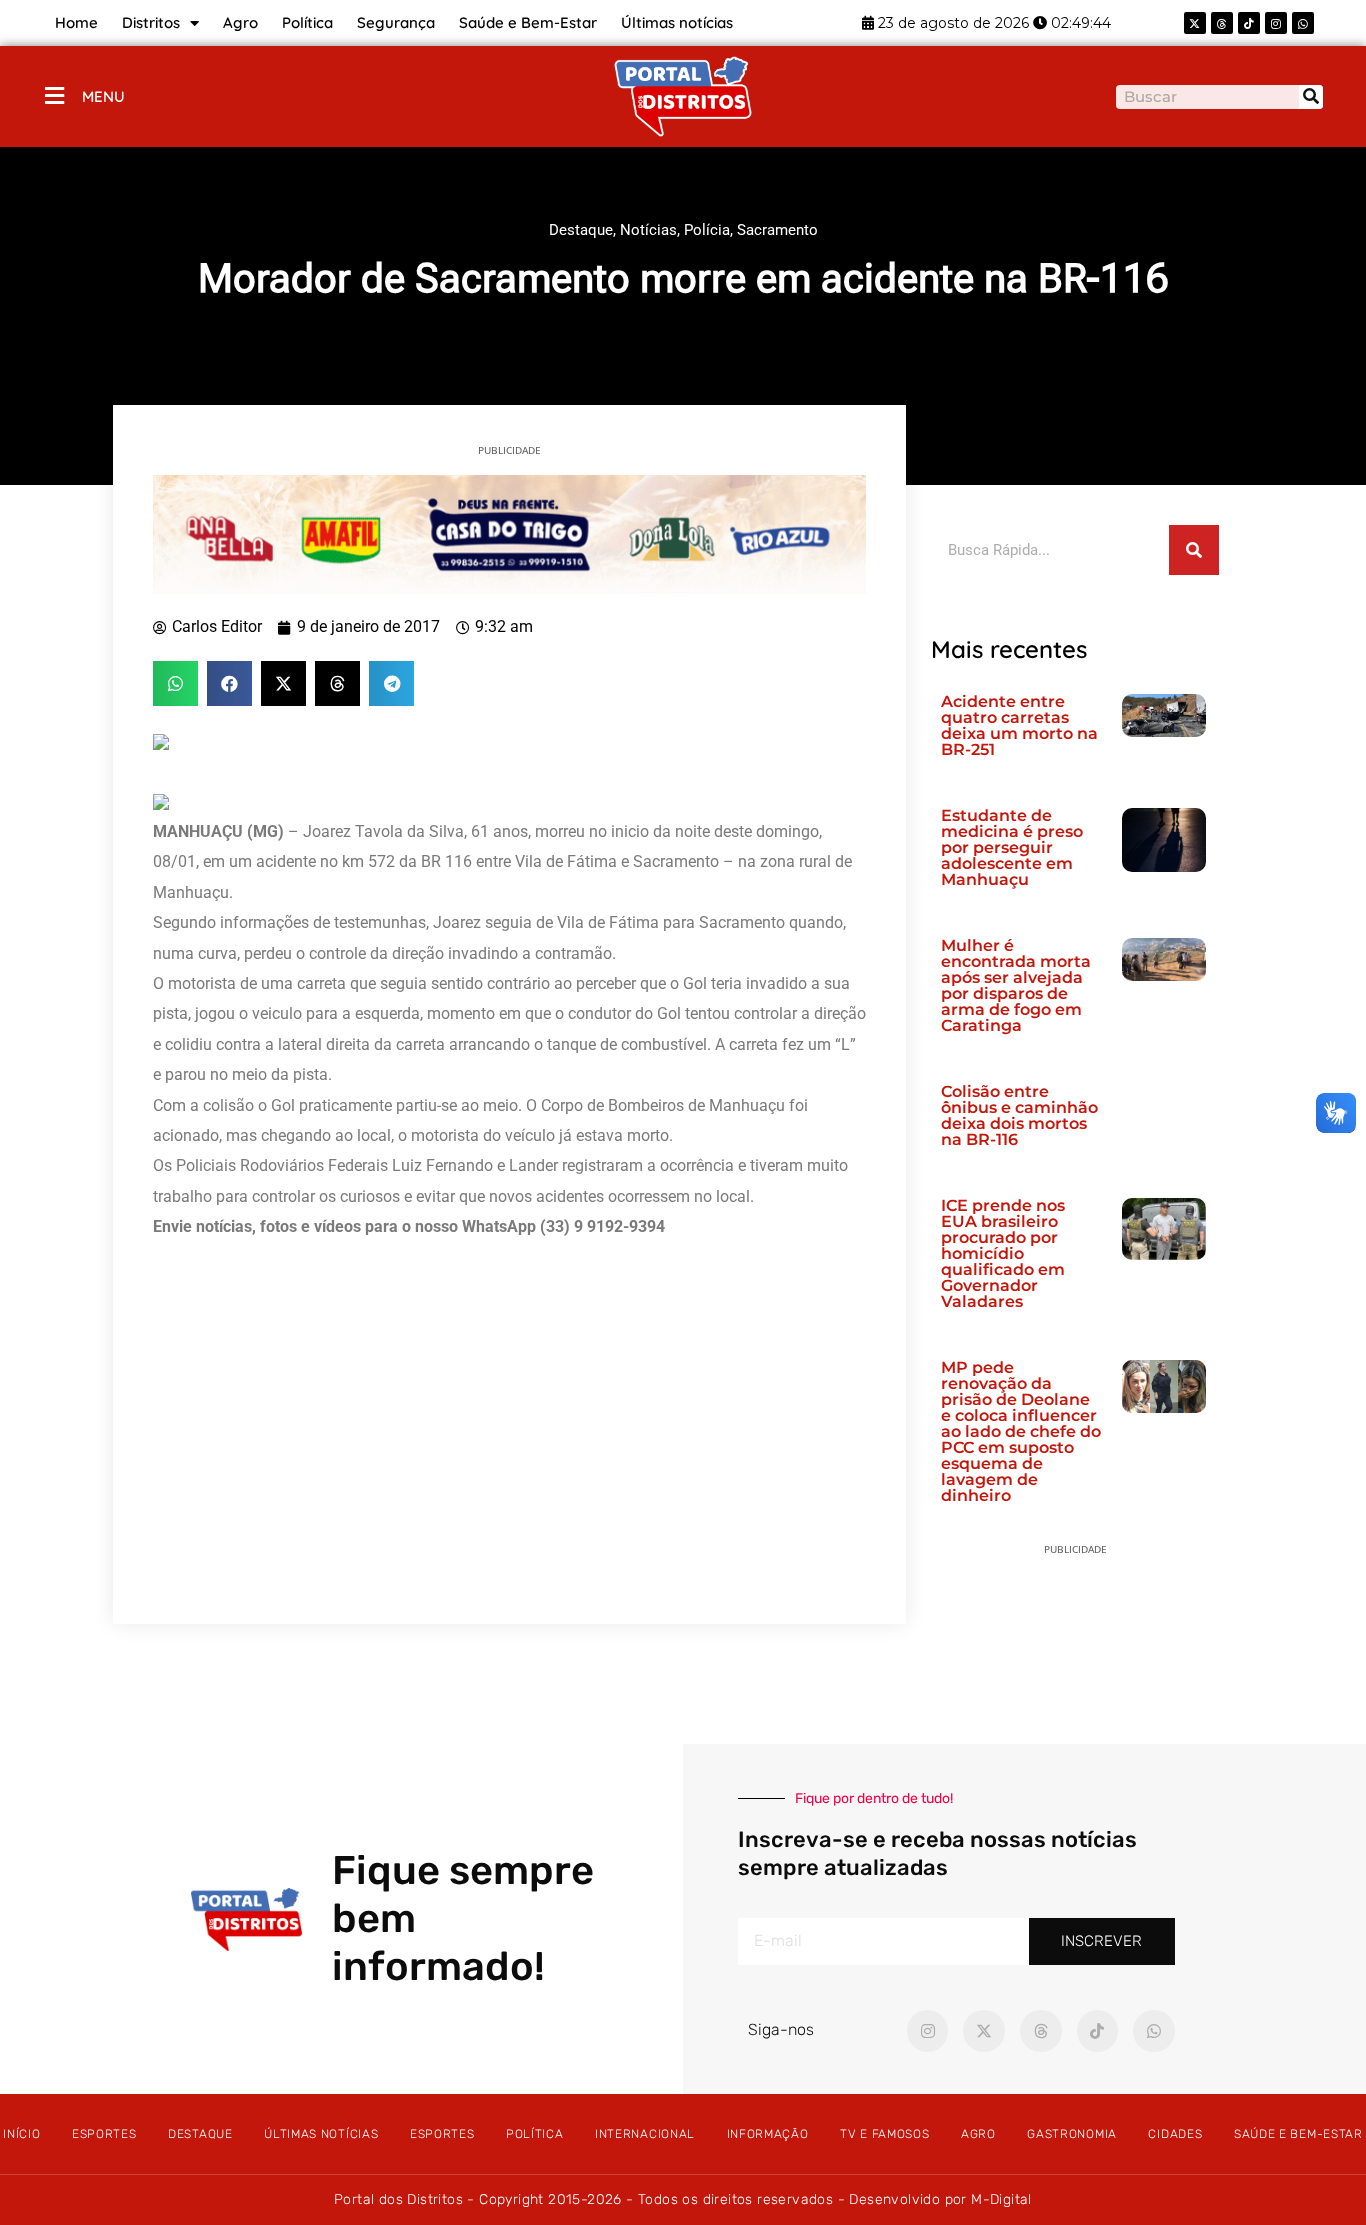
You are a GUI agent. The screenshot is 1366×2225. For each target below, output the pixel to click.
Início (21, 2134)
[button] (175, 683)
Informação (768, 2134)
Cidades (1175, 2134)
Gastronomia (1072, 2134)
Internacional (645, 2134)
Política (307, 22)
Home (76, 22)
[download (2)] (509, 533)
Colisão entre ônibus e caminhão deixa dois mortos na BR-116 (1019, 1115)
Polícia (707, 230)
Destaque (581, 230)
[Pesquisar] (1311, 97)
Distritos (151, 22)
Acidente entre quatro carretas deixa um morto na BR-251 (1019, 725)
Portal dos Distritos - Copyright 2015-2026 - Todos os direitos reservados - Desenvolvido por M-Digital (683, 2199)
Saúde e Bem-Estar (528, 22)
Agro (240, 22)
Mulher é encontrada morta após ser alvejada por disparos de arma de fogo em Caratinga (1016, 985)
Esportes (104, 2134)
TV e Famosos (884, 2134)
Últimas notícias (677, 22)
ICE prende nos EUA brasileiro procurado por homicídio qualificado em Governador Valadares (1003, 1253)
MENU (103, 96)
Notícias (648, 230)
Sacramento (777, 230)
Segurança (396, 22)
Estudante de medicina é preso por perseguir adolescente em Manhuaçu (1012, 847)
